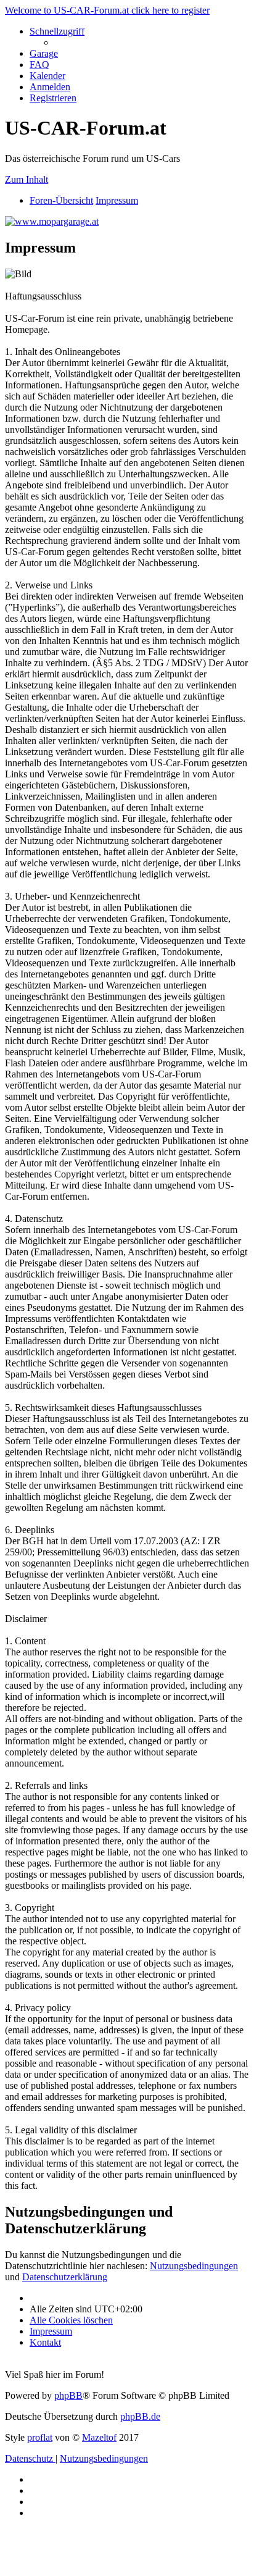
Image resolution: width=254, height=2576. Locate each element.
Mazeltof (99, 2437)
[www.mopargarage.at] (52, 221)
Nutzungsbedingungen (194, 2266)
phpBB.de (140, 2416)
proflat (40, 2437)
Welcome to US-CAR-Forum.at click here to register (107, 10)
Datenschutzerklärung (65, 2277)
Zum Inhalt (27, 179)
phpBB (68, 2395)
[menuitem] (44, 53)
